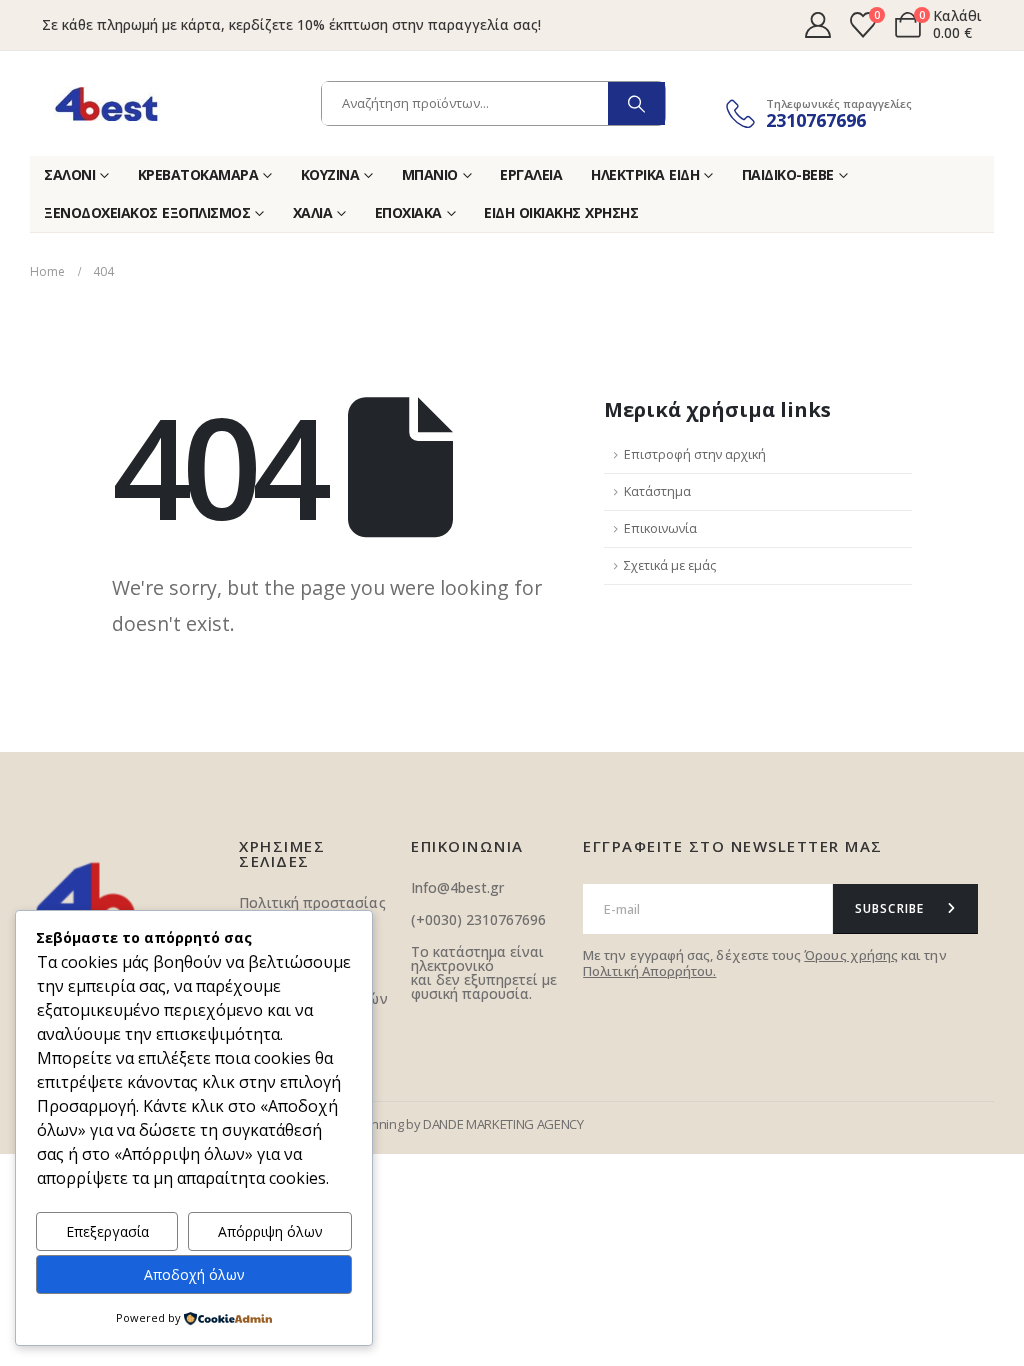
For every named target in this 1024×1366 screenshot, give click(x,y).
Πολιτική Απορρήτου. (649, 971)
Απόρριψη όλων (270, 1231)
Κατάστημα (657, 491)
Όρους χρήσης (851, 955)
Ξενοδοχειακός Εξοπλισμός (147, 212)
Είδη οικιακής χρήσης (561, 212)
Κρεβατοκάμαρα (198, 174)
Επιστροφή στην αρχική (695, 454)
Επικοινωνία (660, 528)
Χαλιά (313, 212)
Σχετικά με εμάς (670, 565)
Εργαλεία (531, 174)
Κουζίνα (330, 174)
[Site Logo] (106, 104)
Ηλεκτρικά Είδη (645, 174)
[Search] (636, 103)
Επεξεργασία (107, 1231)
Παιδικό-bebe (788, 174)
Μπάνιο (430, 174)
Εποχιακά (408, 212)
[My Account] (817, 25)
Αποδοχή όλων (194, 1274)
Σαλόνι (69, 174)
